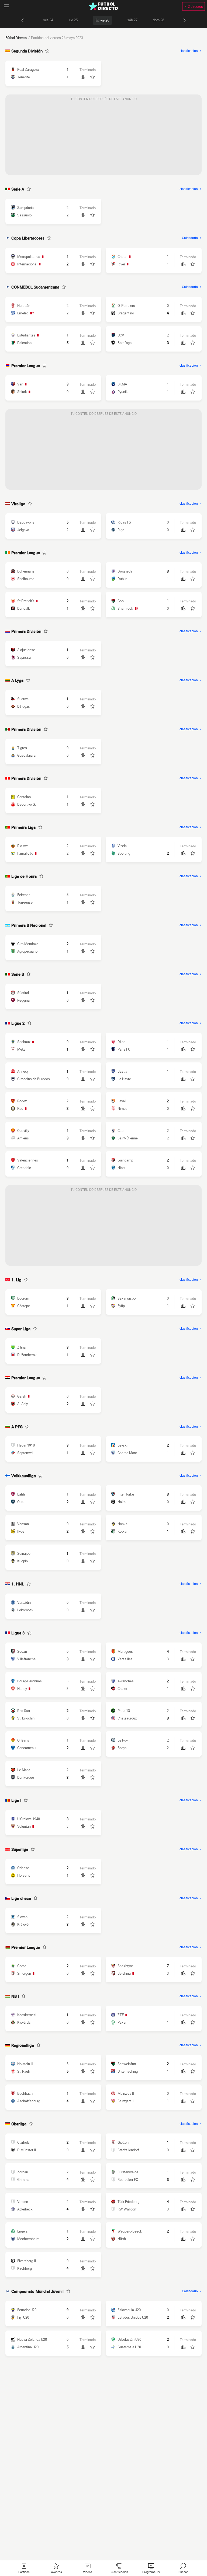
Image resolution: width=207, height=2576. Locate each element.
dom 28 (158, 20)
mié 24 (48, 20)
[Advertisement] (103, 137)
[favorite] (47, 51)
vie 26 (105, 20)
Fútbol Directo (16, 38)
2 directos (195, 6)
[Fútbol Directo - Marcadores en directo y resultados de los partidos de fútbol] (103, 6)
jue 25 (73, 20)
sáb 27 (132, 20)
